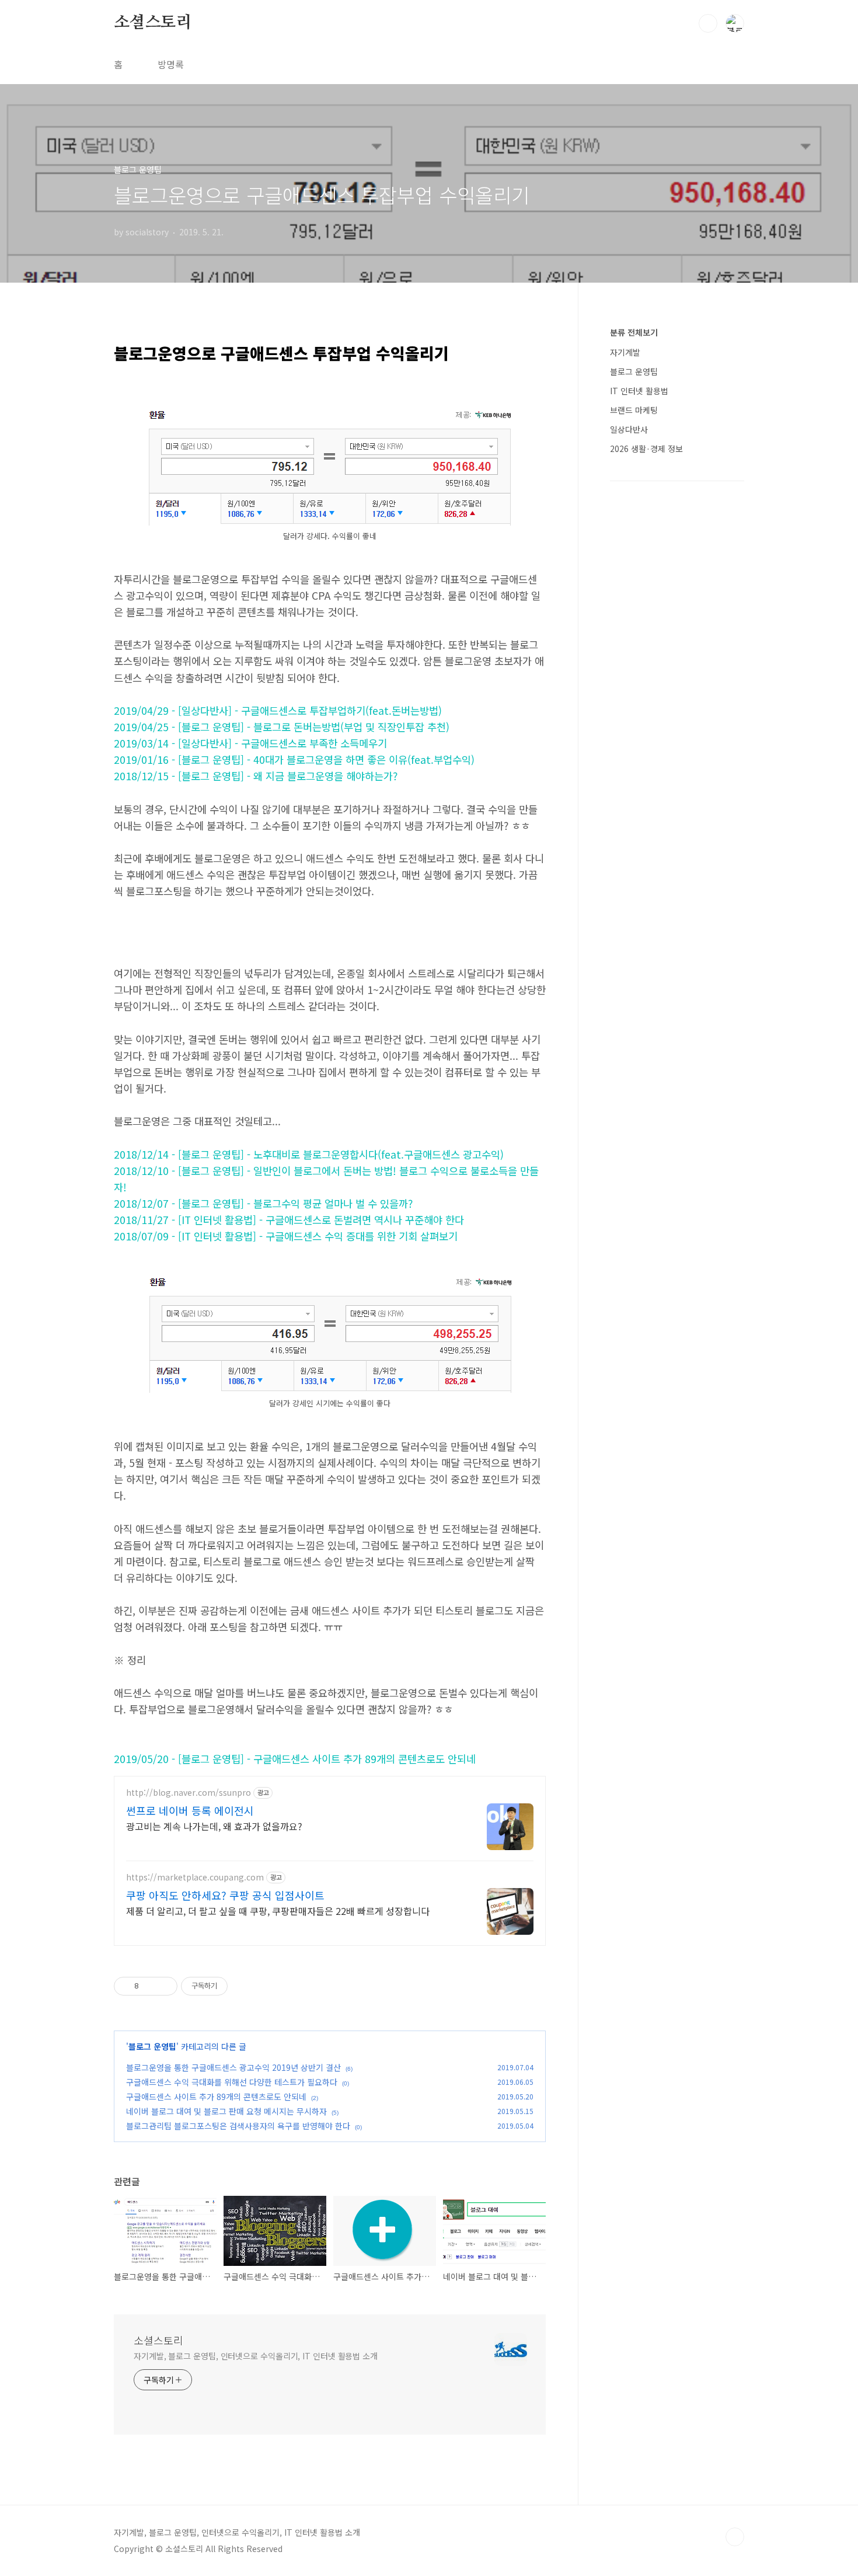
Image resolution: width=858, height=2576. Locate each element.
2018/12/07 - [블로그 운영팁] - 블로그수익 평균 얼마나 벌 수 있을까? (263, 1203)
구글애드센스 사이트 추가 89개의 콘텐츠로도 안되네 (216, 2097)
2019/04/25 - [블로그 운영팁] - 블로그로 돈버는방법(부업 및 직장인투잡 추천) (282, 727)
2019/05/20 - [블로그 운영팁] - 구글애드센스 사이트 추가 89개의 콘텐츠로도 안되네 (295, 1759)
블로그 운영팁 (152, 2046)
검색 (708, 23)
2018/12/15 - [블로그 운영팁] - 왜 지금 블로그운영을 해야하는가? (256, 776)
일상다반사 (629, 429)
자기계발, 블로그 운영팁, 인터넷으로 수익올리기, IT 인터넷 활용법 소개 (256, 2356)
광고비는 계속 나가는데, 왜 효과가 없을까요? (214, 1826)
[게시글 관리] (164, 1986)
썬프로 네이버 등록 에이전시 (190, 1810)
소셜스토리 (153, 23)
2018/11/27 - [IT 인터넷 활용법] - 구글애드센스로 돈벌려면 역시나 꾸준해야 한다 (289, 1220)
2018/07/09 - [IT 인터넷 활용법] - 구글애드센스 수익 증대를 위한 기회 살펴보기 (286, 1236)
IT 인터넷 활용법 (639, 391)
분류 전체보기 (634, 332)
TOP (735, 2537)
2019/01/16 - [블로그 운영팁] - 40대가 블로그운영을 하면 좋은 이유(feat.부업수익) (294, 759)
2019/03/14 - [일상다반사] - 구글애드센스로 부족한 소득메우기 (250, 743)
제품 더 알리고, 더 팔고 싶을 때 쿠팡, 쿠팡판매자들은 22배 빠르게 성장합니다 (278, 1911)
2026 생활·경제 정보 (646, 449)
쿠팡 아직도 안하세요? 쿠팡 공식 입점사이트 (225, 1895)
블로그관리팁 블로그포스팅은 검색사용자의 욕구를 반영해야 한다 (238, 2126)
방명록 (171, 64)
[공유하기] (150, 1986)
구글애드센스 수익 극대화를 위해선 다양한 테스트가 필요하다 (232, 2082)
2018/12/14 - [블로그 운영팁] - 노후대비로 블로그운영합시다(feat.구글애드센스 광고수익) (309, 1154)
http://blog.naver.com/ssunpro (189, 1793)
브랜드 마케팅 (634, 410)
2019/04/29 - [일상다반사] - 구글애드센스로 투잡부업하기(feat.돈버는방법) (278, 710)
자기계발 (625, 352)
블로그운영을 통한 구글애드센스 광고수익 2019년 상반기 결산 (233, 2067)
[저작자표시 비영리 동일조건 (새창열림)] (243, 1986)
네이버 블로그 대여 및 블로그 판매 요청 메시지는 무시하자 (226, 2111)
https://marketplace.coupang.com (195, 1877)
